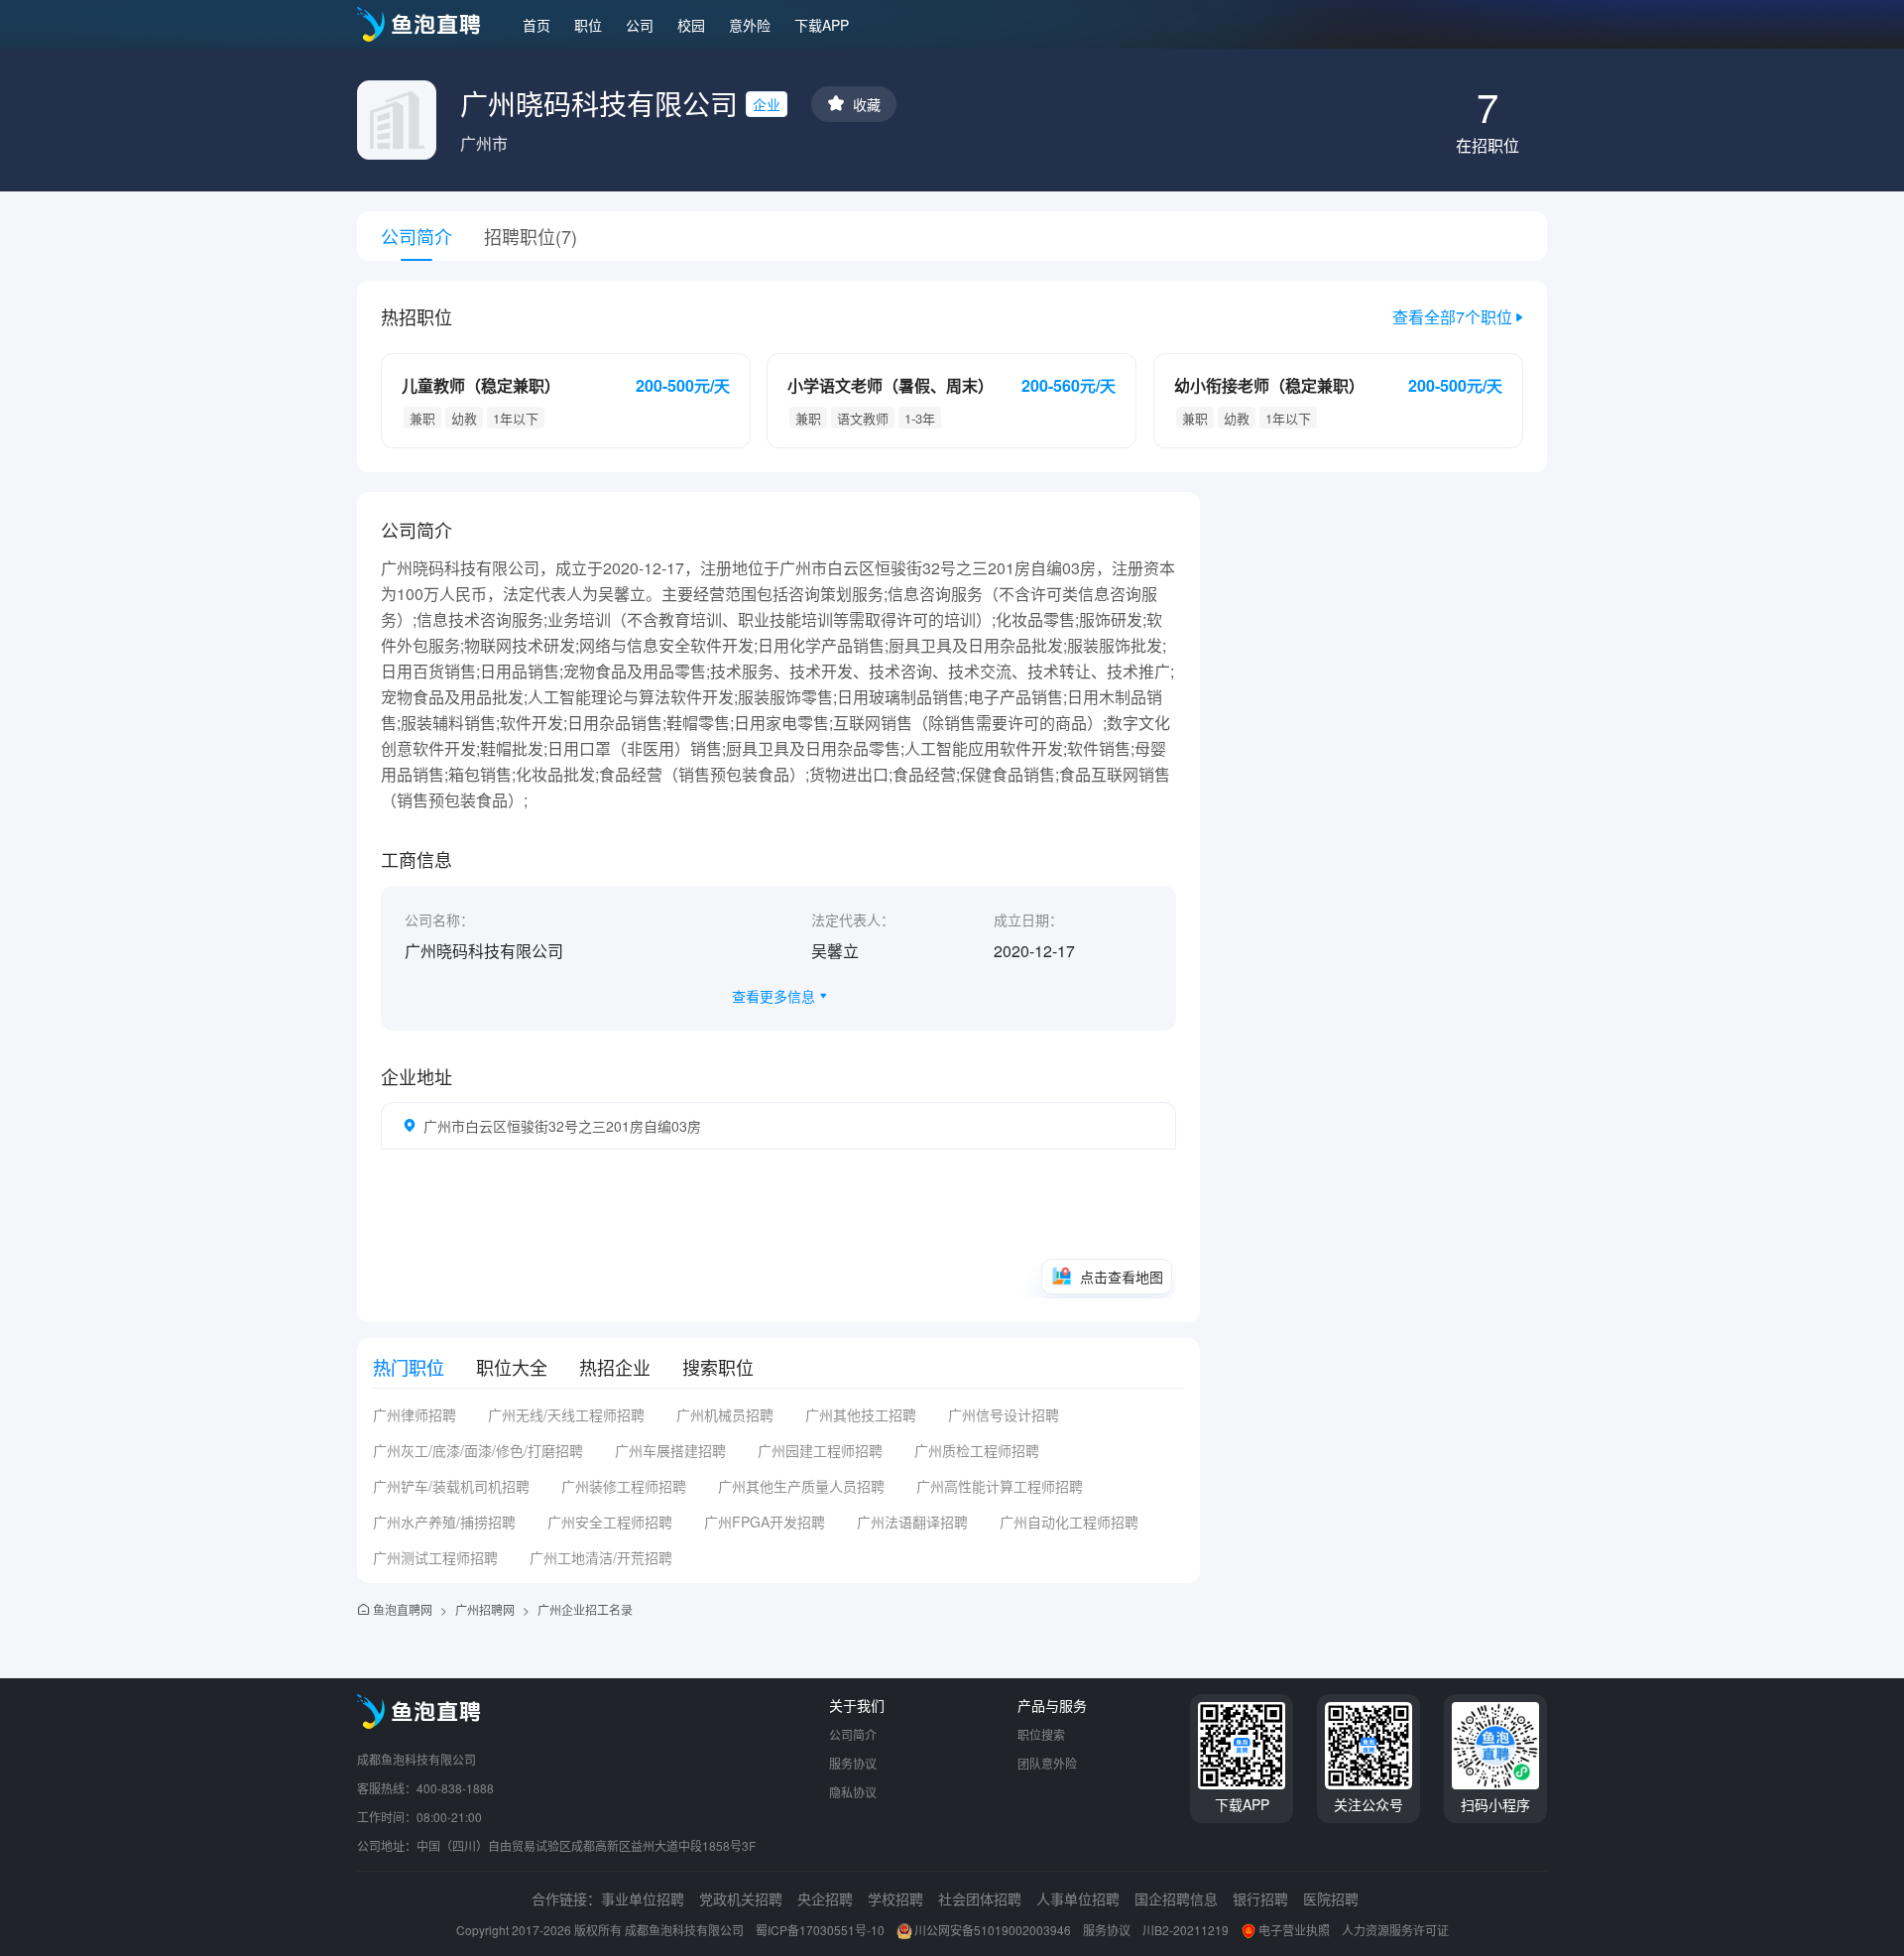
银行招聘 (1260, 1898)
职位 (588, 25)
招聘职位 (531, 236)
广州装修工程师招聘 (624, 1486)
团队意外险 (1047, 1763)
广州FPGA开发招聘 (765, 1522)
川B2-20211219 (1186, 1930)
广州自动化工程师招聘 (1069, 1522)
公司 (640, 25)
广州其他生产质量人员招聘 (801, 1486)
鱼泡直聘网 (403, 1609)
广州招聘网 (485, 1609)
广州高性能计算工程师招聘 (1000, 1486)
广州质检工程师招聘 (977, 1450)
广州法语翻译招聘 (912, 1522)
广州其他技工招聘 (861, 1414)
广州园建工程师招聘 (820, 1450)
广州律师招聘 (415, 1414)
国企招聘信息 (1176, 1898)
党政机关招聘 (741, 1898)
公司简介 (853, 1734)
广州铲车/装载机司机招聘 (451, 1486)
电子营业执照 (1294, 1930)
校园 (691, 25)
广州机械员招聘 (725, 1414)
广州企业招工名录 (585, 1609)
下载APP (822, 25)
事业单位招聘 (643, 1898)
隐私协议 (853, 1792)
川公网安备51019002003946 (993, 1930)
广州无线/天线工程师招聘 (566, 1414)
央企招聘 (825, 1898)
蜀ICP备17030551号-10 (820, 1930)
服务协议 (853, 1763)
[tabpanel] (778, 1494)
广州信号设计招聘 (1004, 1414)
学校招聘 (895, 1898)
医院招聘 (1331, 1898)
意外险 (750, 25)
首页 (536, 25)
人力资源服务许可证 (1395, 1930)
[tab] (409, 1367)
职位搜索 (1041, 1734)
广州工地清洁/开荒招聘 (601, 1557)
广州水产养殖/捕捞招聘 (444, 1522)
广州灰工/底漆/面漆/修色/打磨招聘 (478, 1450)
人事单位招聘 (1078, 1898)
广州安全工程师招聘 (610, 1522)
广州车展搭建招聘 (670, 1450)
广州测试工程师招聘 (435, 1557)
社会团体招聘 (980, 1898)
